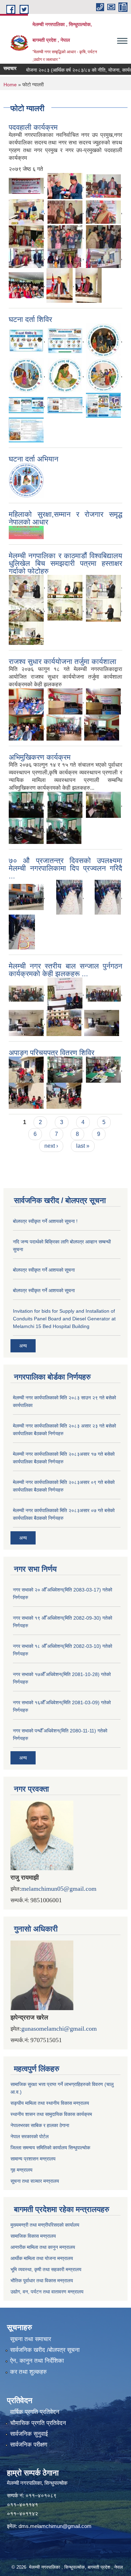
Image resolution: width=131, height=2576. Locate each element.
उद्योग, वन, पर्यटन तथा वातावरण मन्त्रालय (47, 2292)
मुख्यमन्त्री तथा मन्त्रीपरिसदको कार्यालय (45, 2225)
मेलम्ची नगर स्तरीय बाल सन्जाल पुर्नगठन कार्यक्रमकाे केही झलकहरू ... (65, 970)
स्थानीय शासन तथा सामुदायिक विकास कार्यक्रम (51, 2114)
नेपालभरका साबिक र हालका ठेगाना (40, 2125)
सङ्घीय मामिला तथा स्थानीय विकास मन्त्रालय (50, 2103)
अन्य (23, 1346)
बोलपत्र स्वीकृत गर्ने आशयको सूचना (44, 1270)
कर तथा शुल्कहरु (28, 2372)
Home (10, 85)
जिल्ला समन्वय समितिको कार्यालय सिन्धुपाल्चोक (50, 2148)
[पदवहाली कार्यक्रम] (26, 185)
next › (51, 1146)
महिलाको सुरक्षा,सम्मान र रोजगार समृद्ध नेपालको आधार (65, 518)
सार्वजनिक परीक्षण (29, 2445)
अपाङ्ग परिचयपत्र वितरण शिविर (52, 1053)
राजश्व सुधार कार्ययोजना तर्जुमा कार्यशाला (63, 661)
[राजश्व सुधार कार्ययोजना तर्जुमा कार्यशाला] (26, 701)
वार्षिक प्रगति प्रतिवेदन (35, 2412)
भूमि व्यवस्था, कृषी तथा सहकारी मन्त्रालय (46, 2269)
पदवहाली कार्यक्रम (33, 127)
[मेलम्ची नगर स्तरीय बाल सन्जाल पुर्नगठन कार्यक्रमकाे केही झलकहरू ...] (26, 993)
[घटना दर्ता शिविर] (26, 340)
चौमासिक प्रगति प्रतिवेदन (38, 2423)
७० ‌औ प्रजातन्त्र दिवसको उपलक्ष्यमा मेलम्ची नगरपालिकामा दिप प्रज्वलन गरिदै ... (65, 868)
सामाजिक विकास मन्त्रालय (33, 2236)
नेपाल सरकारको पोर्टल (30, 2136)
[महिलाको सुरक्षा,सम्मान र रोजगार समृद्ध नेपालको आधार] (26, 532)
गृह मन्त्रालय (21, 2170)
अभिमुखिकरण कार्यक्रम (40, 757)
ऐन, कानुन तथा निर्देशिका (37, 2361)
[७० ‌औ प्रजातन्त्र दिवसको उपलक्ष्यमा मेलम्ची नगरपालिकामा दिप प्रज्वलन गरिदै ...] (26, 897)
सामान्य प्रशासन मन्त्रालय (33, 2159)
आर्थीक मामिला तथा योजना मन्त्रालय (42, 2258)
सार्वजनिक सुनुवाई (29, 2434)
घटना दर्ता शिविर (30, 319)
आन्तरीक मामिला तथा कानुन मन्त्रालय (43, 2247)
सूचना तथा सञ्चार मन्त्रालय (35, 2181)
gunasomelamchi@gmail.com (59, 2029)
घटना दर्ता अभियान (34, 459)
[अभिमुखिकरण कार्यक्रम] (26, 804)
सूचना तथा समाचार (31, 2339)
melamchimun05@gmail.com (59, 1889)
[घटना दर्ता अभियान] (26, 480)
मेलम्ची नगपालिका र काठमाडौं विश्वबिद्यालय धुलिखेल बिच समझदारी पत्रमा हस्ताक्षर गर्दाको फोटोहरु (65, 563)
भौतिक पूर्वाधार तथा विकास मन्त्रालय (42, 2281)
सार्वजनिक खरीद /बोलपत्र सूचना (45, 2350)
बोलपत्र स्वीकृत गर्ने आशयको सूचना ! (45, 1221)
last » (83, 1146)
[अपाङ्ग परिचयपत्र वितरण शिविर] (26, 1069)
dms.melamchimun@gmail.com (55, 2526)
